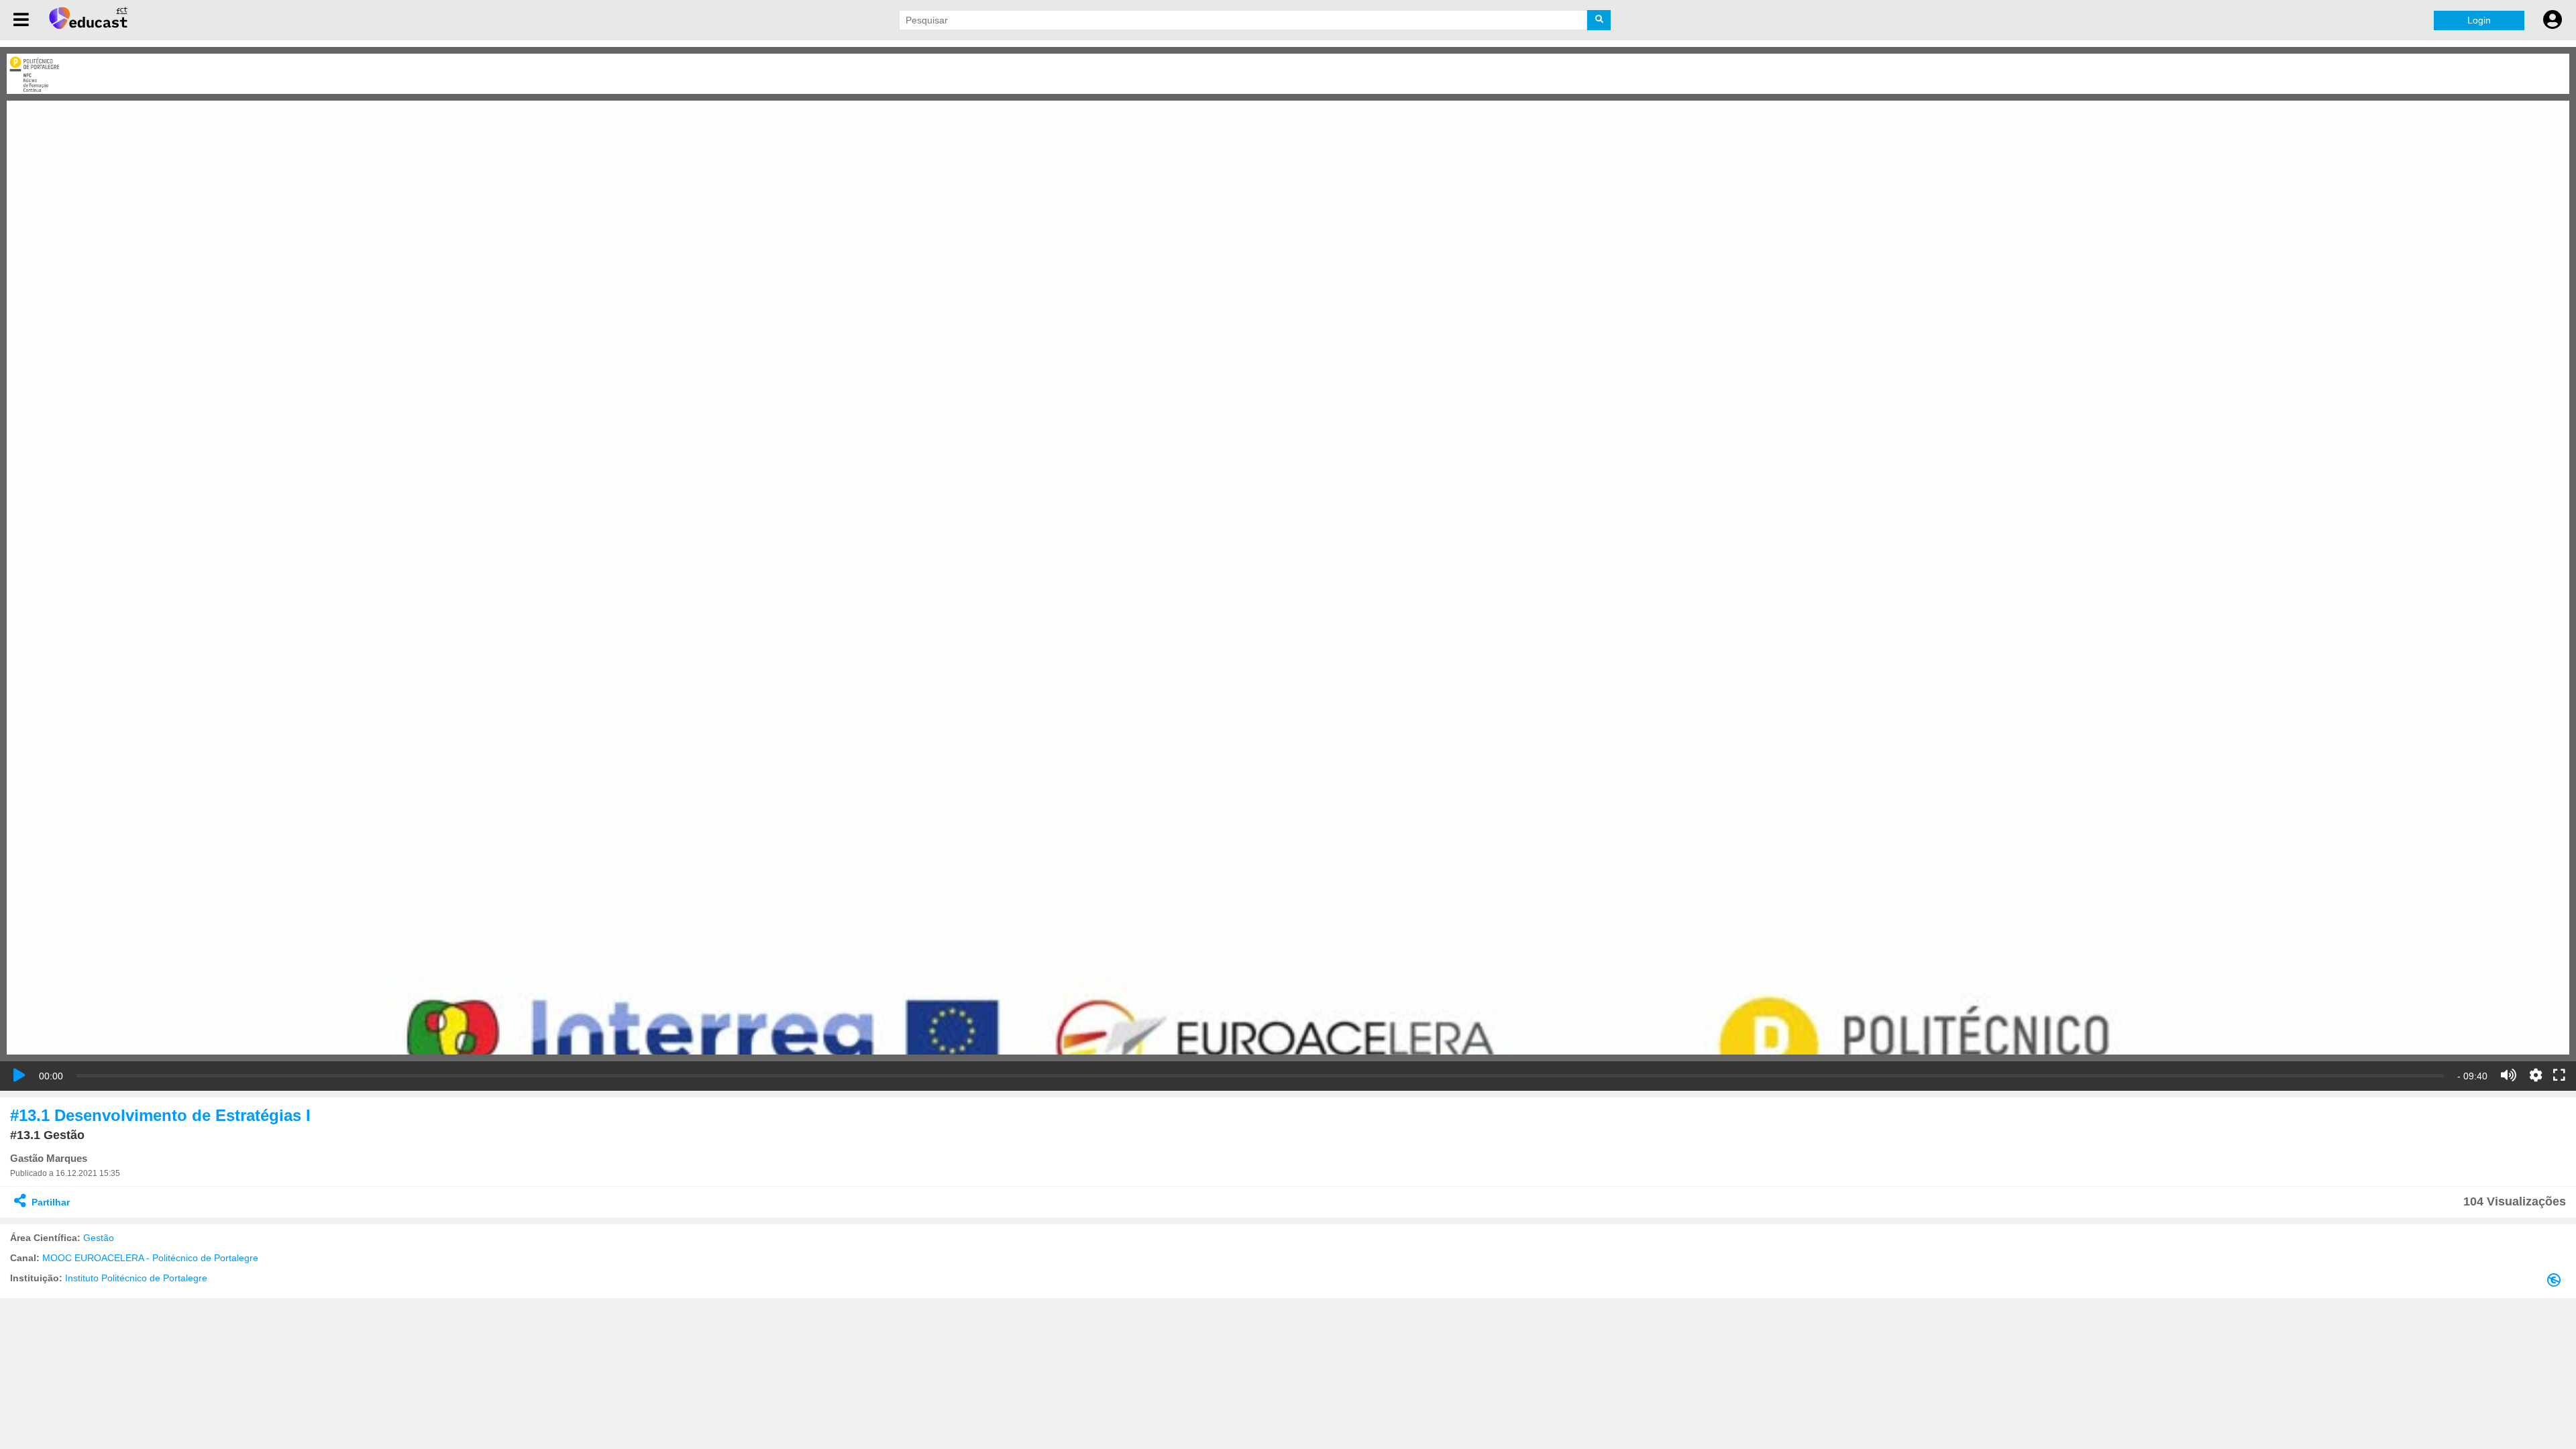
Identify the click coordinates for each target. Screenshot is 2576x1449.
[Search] (1599, 20)
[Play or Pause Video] (19, 1075)
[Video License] (2557, 1283)
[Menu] (21, 20)
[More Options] (2536, 1075)
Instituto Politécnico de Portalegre (136, 1278)
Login (2479, 20)
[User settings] (2553, 20)
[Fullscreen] (2559, 1076)
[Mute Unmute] (2509, 1075)
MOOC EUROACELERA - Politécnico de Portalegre (150, 1258)
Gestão (99, 1238)
